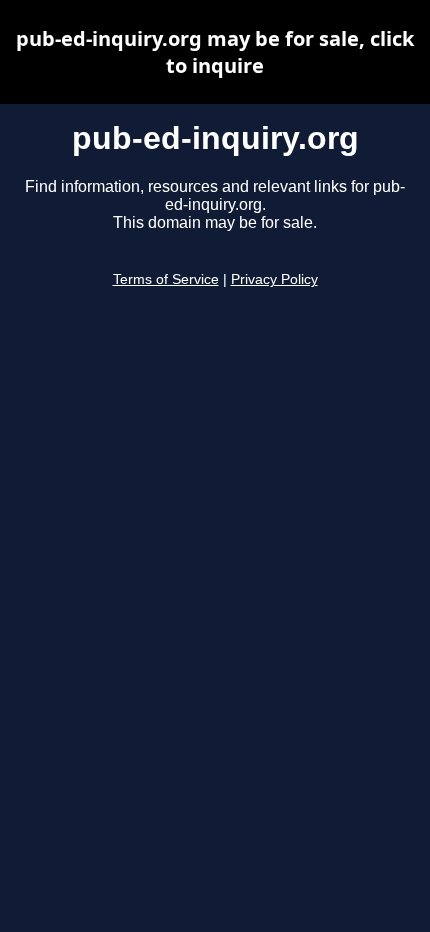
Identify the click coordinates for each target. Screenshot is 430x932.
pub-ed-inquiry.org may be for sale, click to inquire (215, 52)
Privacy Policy (274, 279)
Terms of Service (166, 279)
